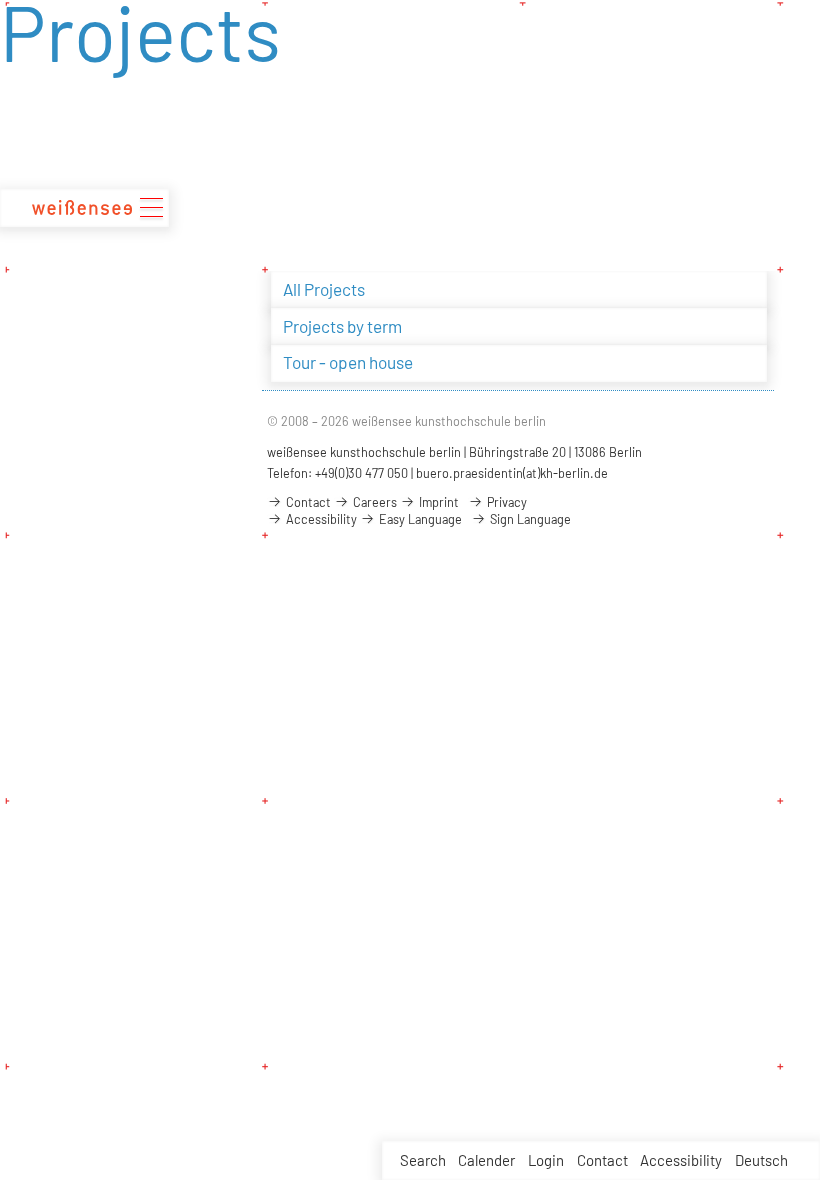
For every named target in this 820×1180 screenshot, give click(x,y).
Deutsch (761, 1160)
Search (423, 1160)
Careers (373, 502)
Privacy (505, 502)
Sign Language (529, 519)
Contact (602, 1160)
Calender (486, 1160)
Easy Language (419, 519)
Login (546, 1160)
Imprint (437, 502)
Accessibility (681, 1160)
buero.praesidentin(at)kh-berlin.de (512, 473)
